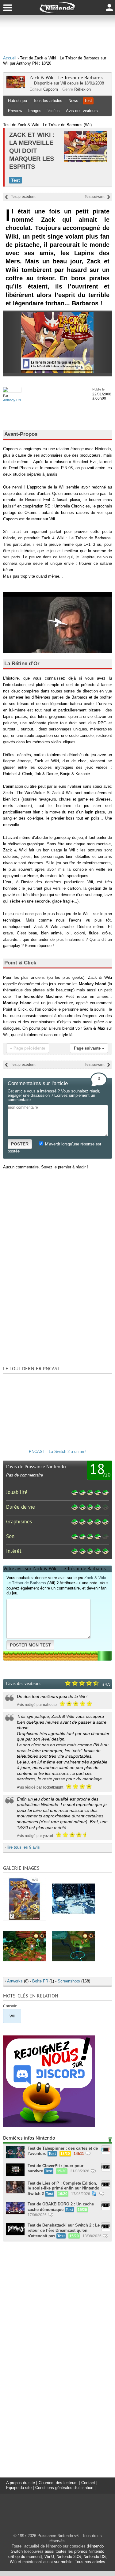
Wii (63, 83)
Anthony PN (12, 400)
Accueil (10, 58)
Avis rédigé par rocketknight (40, 1787)
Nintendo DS (95, 2557)
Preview (15, 111)
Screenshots (69, 1981)
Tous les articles (48, 101)
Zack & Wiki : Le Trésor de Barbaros (66, 78)
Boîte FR (40, 1981)
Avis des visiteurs (82, 111)
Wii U (49, 2557)
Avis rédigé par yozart (35, 1836)
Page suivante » (89, 1048)
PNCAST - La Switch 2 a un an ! (58, 1452)
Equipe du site (19, 2488)
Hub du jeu (17, 101)
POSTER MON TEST (30, 1645)
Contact (88, 2483)
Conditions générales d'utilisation (64, 2488)
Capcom (51, 89)
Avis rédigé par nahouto (37, 1705)
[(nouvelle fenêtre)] (49, 2126)
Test (88, 101)
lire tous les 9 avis (24, 1847)
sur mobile (63, 2562)
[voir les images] (25, 1898)
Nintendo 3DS (69, 2557)
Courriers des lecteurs (58, 2483)
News (73, 101)
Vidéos (54, 111)
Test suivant (94, 197)
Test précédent (23, 197)
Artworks (15, 1981)
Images (35, 111)
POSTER (20, 1144)
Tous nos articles (90, 2562)
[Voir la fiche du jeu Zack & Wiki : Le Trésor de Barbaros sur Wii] (16, 87)
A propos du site (21, 2483)
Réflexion (82, 89)
